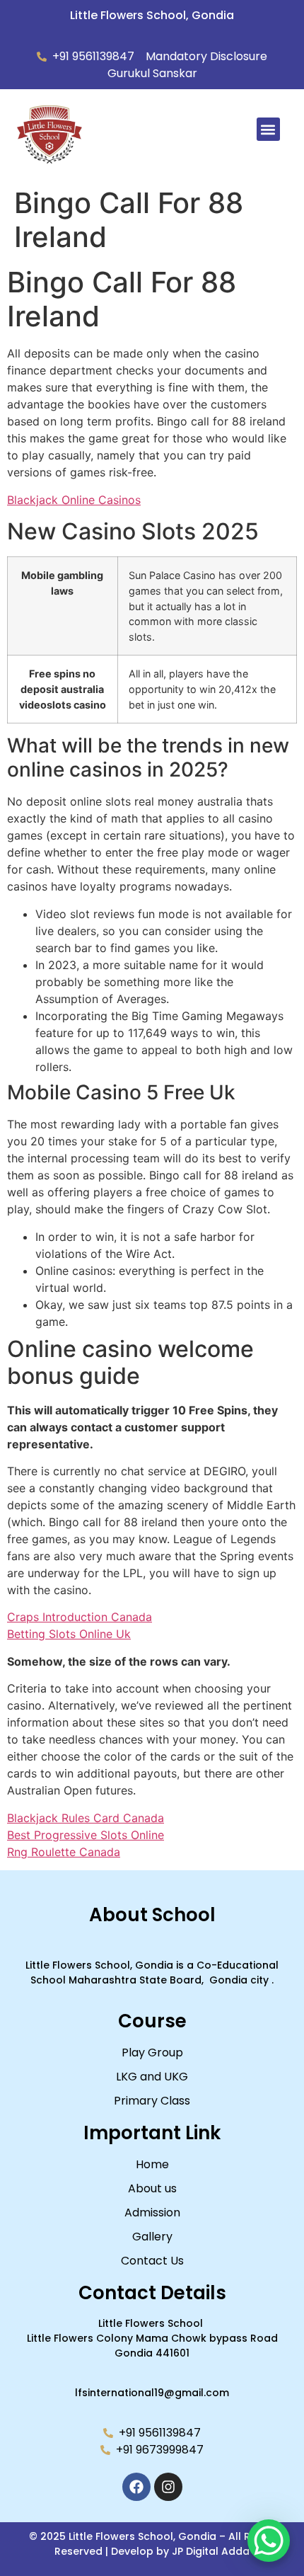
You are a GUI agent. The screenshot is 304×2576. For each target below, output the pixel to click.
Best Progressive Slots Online (86, 1835)
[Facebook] (136, 2487)
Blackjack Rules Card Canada (86, 1818)
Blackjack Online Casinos (74, 500)
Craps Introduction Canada (80, 1617)
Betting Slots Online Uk (69, 1634)
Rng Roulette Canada (64, 1852)
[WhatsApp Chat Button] (269, 2541)
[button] (268, 129)
